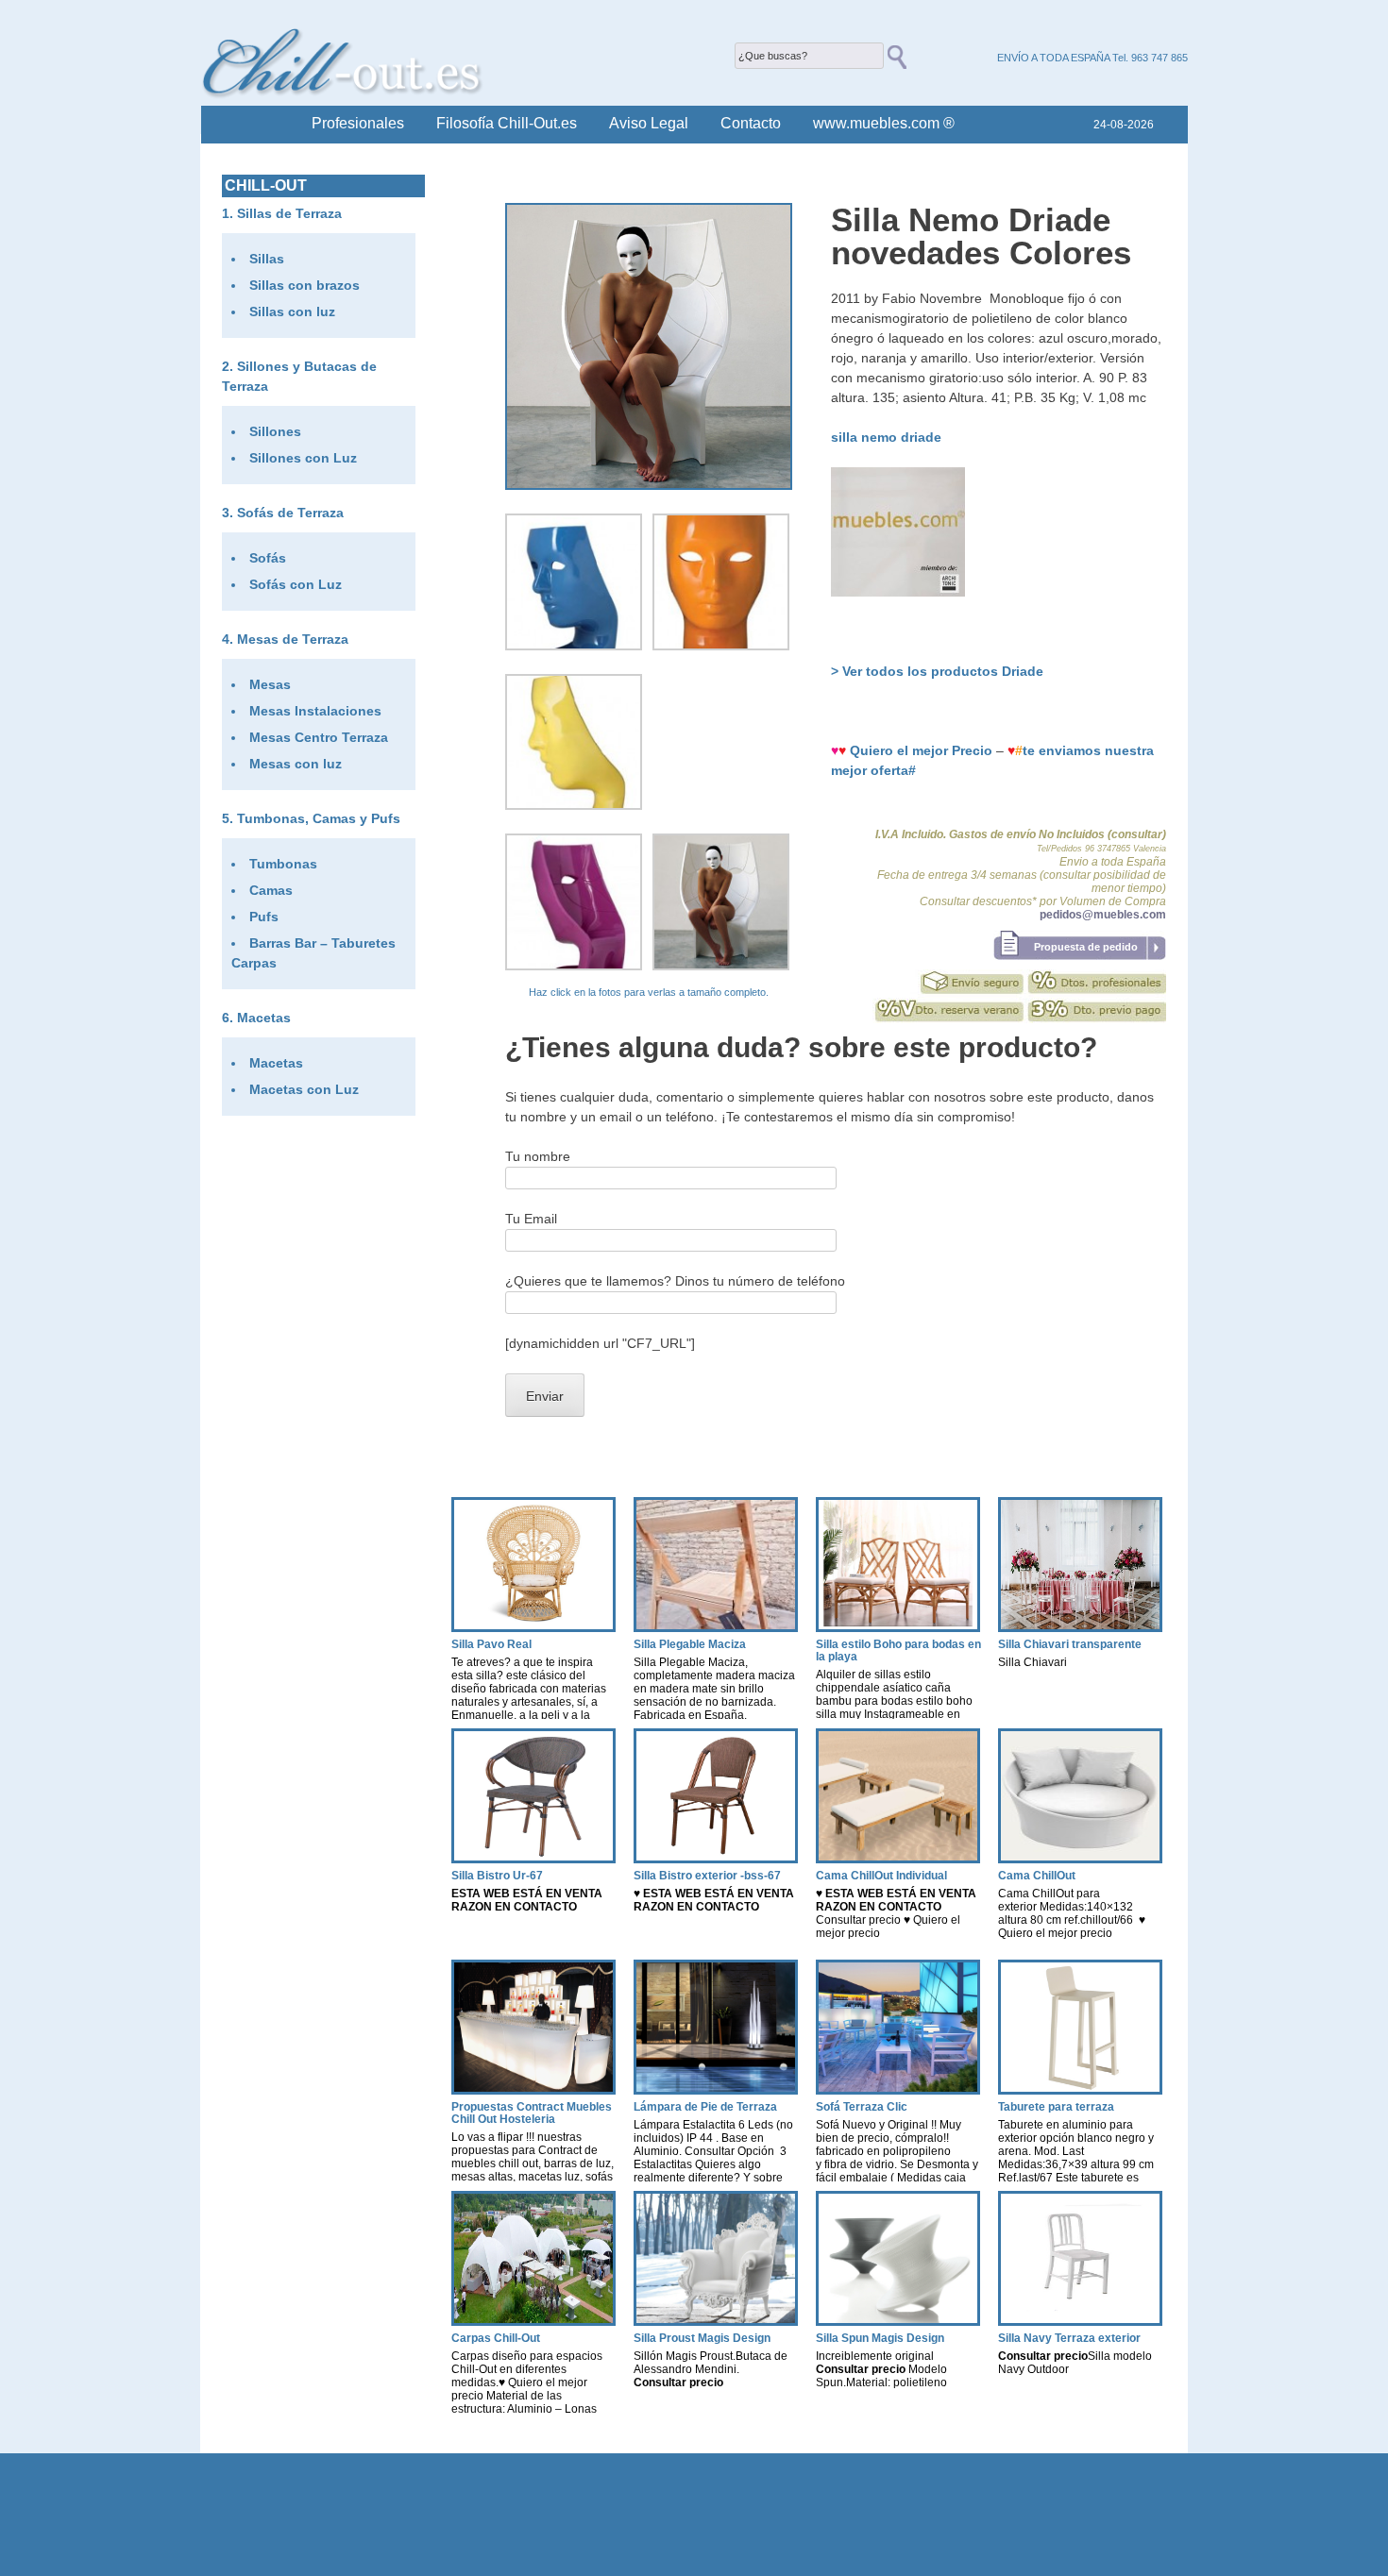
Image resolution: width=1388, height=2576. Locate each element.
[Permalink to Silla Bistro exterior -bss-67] (716, 1858)
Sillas (267, 259)
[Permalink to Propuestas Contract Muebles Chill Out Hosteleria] (533, 2089)
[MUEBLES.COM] (898, 592)
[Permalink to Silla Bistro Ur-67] (533, 1858)
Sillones (275, 431)
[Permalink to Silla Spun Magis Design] (898, 2321)
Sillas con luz (292, 311)
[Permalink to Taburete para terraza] (1080, 2089)
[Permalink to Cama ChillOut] (1080, 1858)
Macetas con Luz (304, 1089)
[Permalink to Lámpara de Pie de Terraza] (716, 2089)
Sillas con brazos (305, 285)
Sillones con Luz (303, 458)
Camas (271, 890)
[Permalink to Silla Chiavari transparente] (1080, 1627)
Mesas (270, 684)
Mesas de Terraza (293, 639)
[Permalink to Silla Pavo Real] (533, 1627)
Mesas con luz (296, 764)
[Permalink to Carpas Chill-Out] (533, 2321)
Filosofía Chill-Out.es (507, 123)
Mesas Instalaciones (315, 711)
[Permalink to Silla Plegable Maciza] (716, 1627)
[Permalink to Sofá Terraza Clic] (898, 2089)
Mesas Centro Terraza (319, 737)
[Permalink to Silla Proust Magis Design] (716, 2321)
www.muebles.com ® (884, 123)
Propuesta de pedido (1086, 947)
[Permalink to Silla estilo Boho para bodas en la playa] (898, 1627)
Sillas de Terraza (289, 213)
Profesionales (358, 123)
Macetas (264, 1018)
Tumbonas (283, 864)
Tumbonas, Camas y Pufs (319, 818)
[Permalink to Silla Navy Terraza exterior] (1080, 2321)
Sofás (268, 558)
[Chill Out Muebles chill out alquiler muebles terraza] (343, 94)
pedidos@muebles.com (1103, 915)
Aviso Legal (649, 123)
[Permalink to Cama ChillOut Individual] (898, 1858)
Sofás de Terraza (290, 513)
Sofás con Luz (296, 584)
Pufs (264, 917)
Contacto (751, 123)
